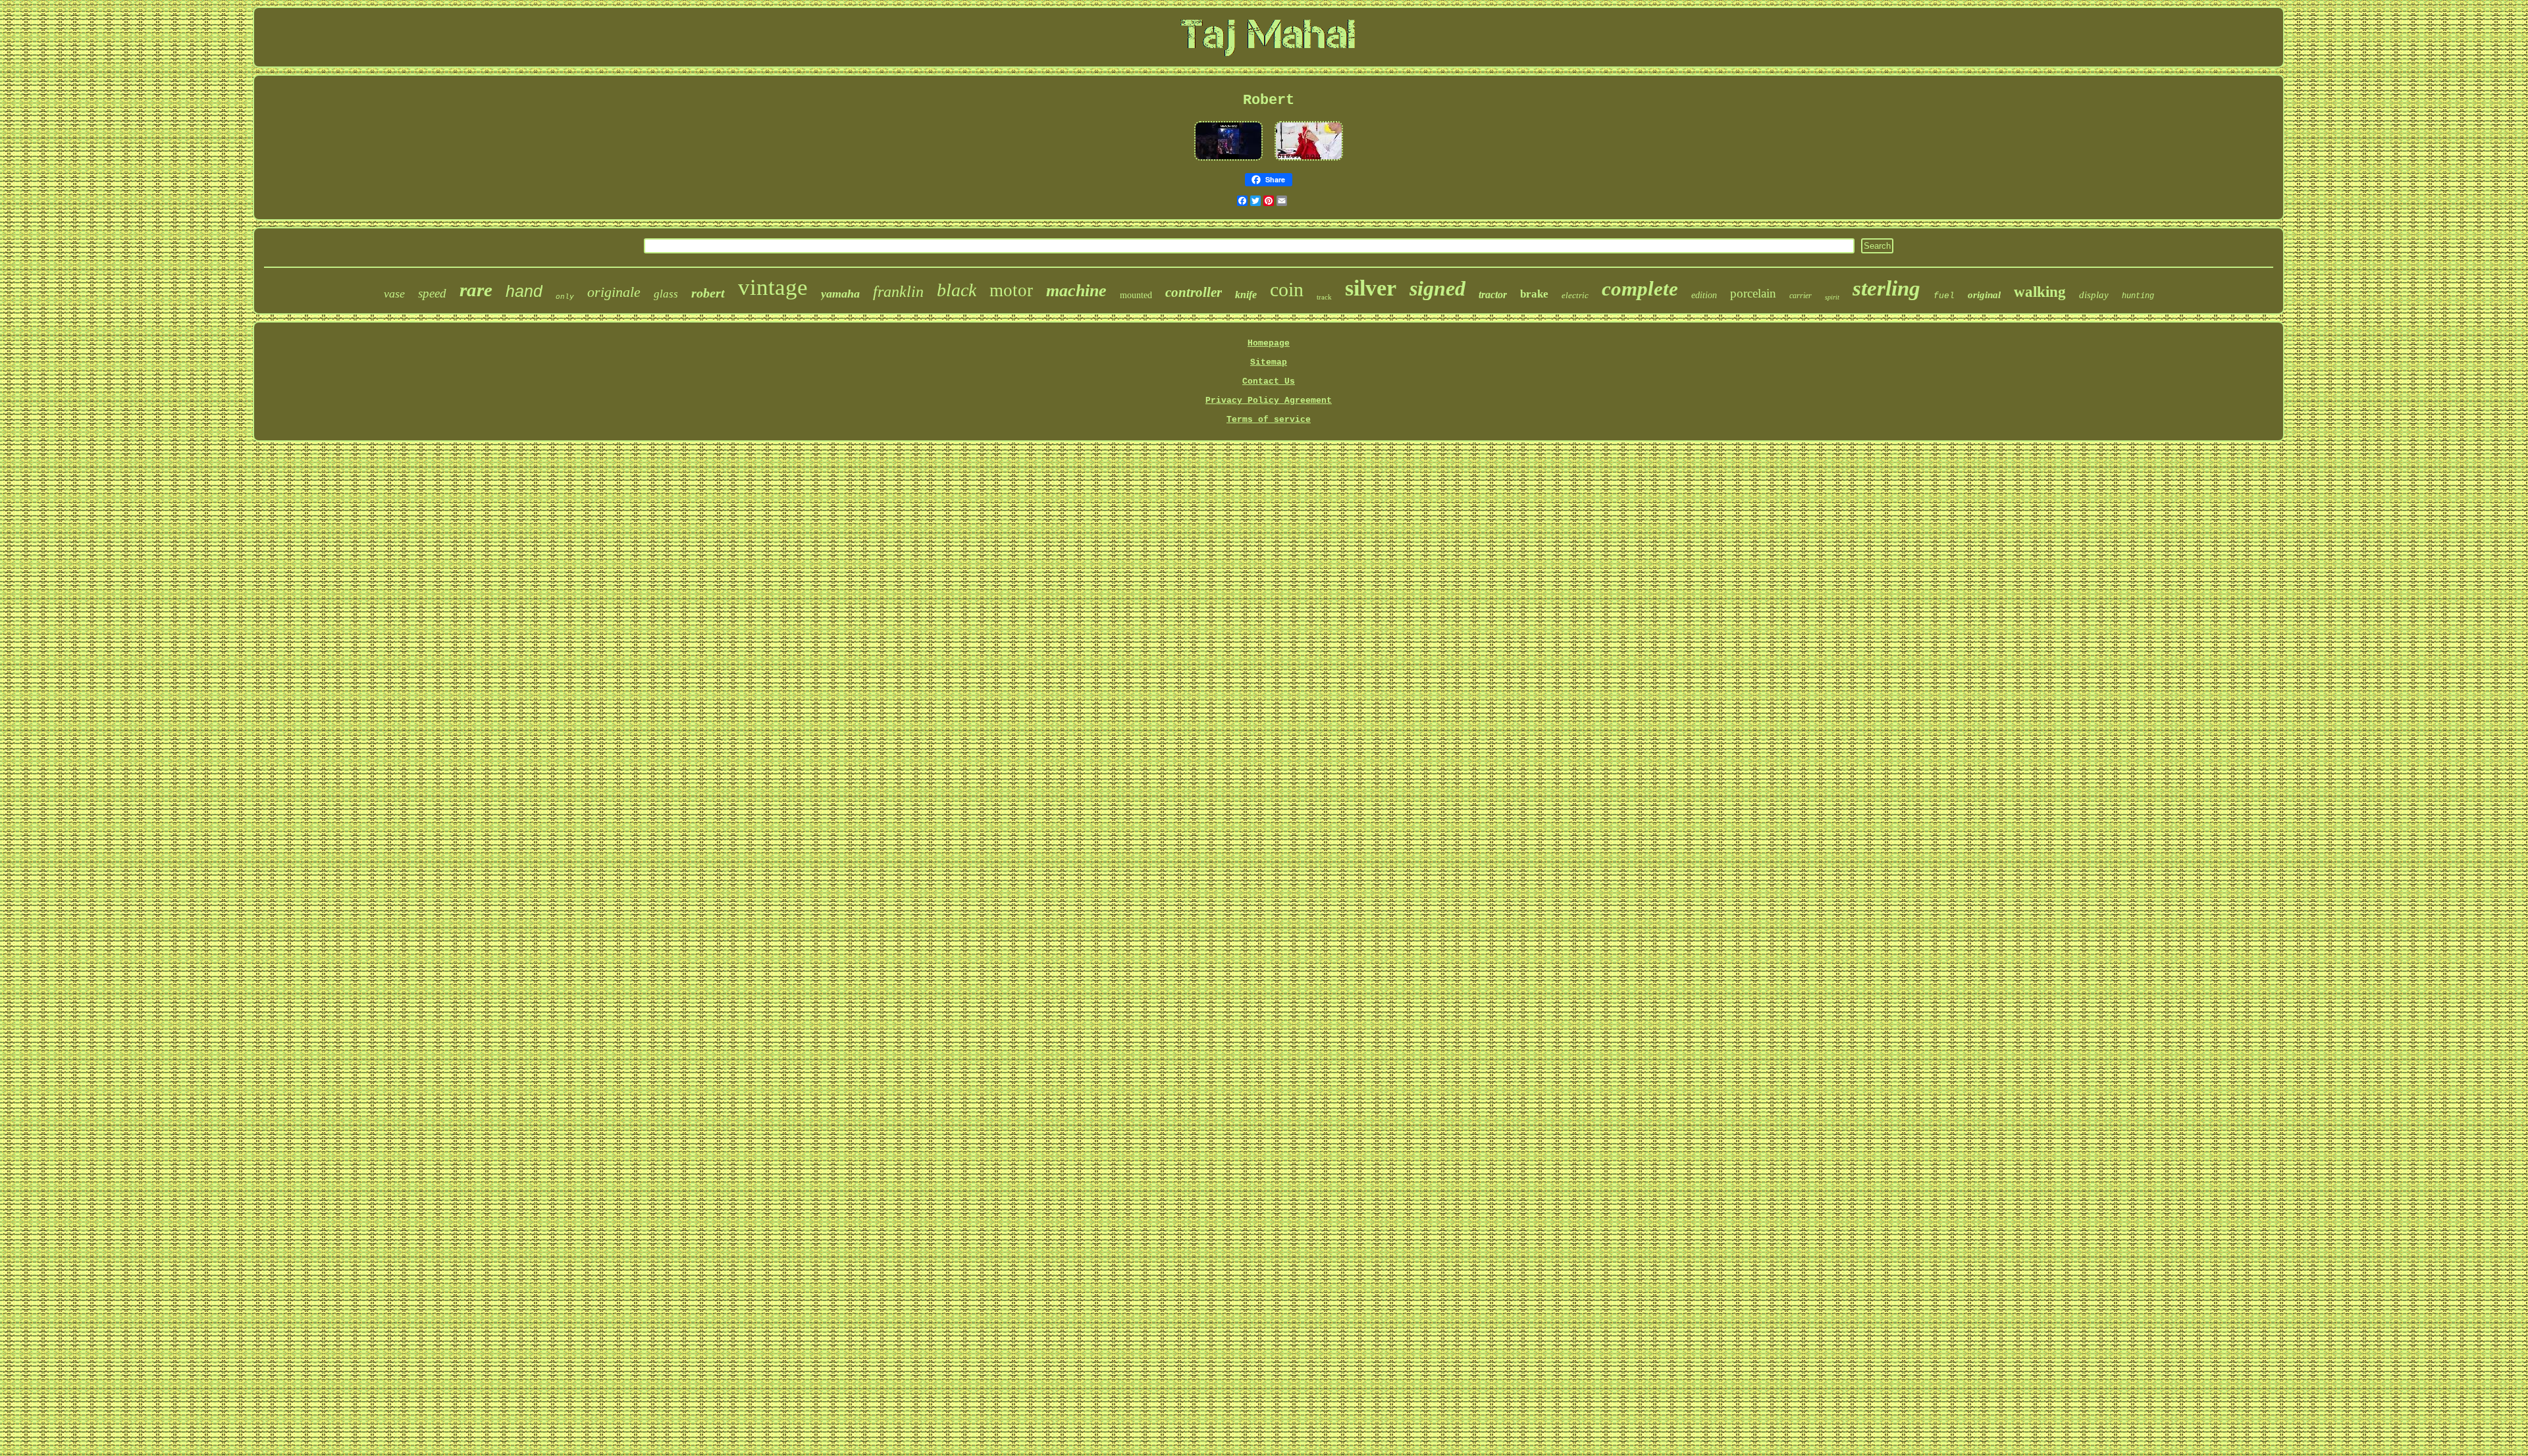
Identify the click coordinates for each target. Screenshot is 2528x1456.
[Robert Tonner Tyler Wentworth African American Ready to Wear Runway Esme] (1309, 162)
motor (1011, 290)
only (565, 297)
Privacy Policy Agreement (1269, 401)
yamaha (840, 294)
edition (1704, 295)
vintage (773, 287)
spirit (1832, 297)
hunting (2138, 296)
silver (1371, 288)
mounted (1136, 295)
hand (524, 291)
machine (1076, 291)
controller (1194, 292)
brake (1534, 294)
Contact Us (1269, 381)
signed (1437, 288)
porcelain (1753, 293)
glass (666, 294)
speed (432, 293)
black (957, 290)
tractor (1493, 295)
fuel (1944, 296)
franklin (898, 292)
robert (708, 293)
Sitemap (1269, 362)
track (1324, 297)
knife (1246, 295)
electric (1575, 295)
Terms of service (1269, 420)
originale (614, 292)
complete (1640, 289)
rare (476, 290)
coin (1287, 289)
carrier (1801, 296)
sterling (1886, 288)
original (1984, 295)
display (2094, 295)
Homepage (1269, 343)
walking (2040, 292)
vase (394, 294)
